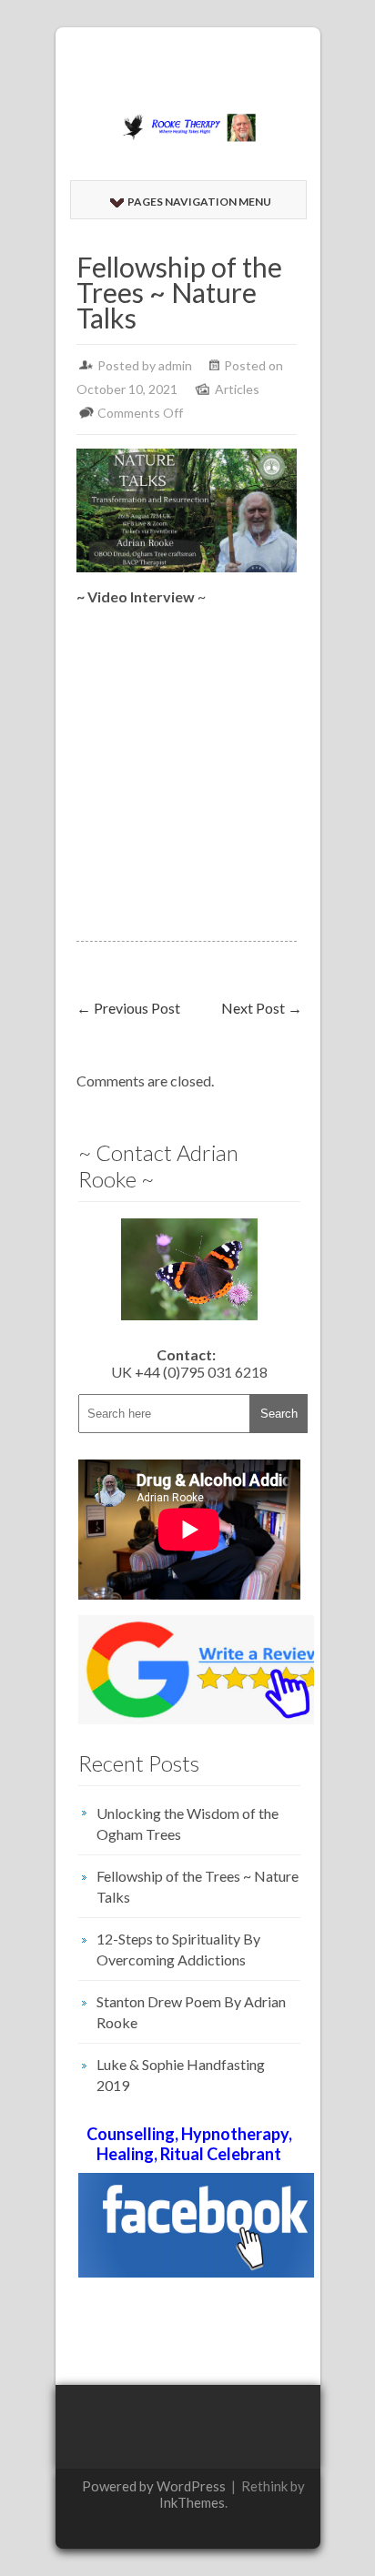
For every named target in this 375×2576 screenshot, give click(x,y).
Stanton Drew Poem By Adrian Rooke (191, 2012)
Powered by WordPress (154, 2486)
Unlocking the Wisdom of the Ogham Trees (187, 1823)
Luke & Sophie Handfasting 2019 (181, 2075)
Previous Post (128, 1008)
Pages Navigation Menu (199, 202)
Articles (237, 389)
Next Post (262, 1008)
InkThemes (192, 2502)
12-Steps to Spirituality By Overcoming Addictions (178, 1949)
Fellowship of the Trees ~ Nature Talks (198, 1886)
